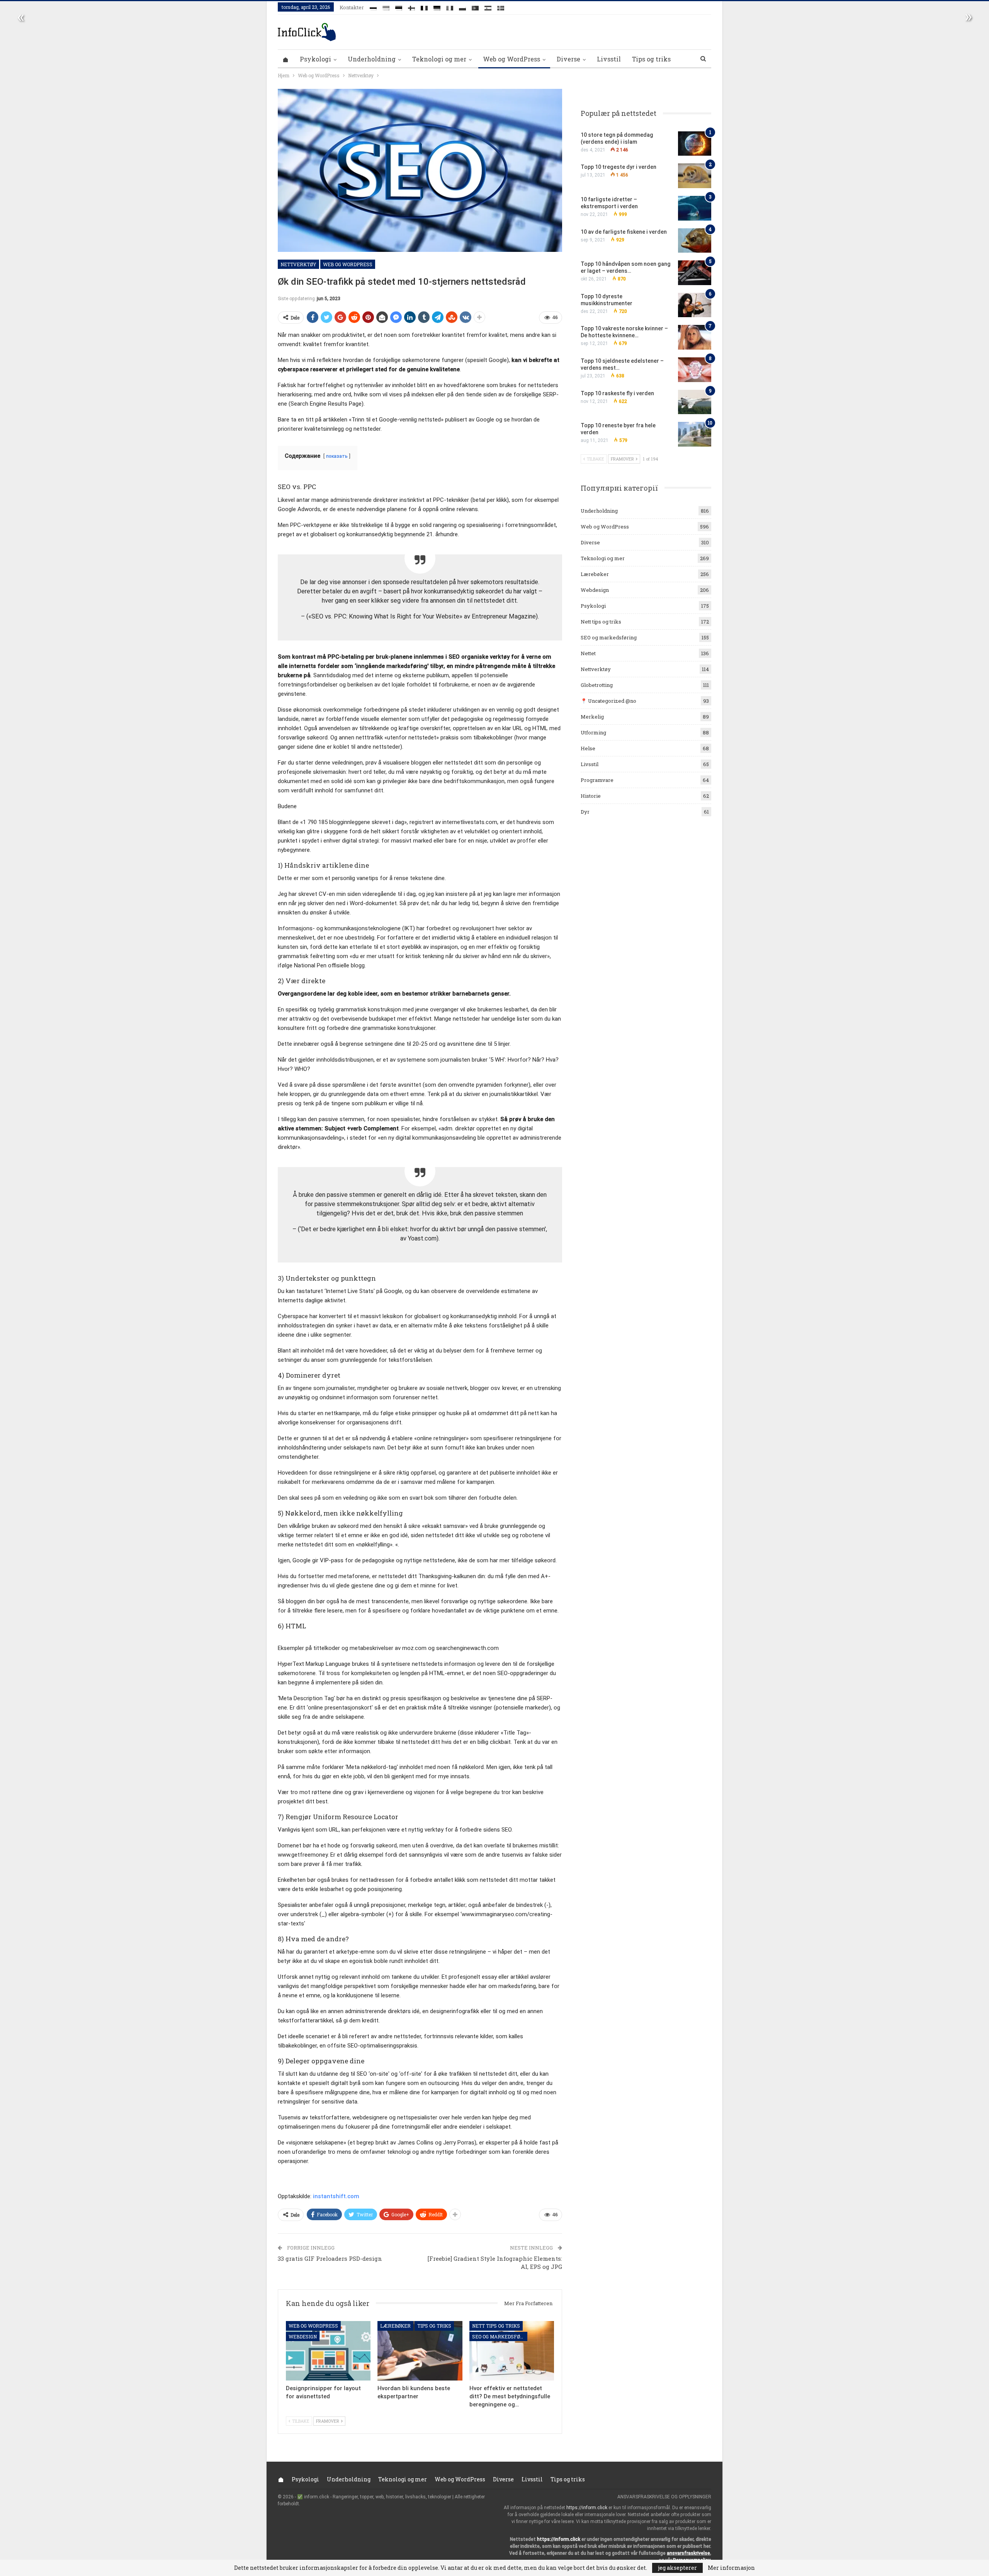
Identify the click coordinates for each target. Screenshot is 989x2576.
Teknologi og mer (439, 59)
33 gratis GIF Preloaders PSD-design (330, 2258)
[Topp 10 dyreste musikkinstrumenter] (695, 305)
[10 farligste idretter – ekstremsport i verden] (695, 208)
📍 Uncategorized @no (608, 701)
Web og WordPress (511, 59)
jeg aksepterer (677, 2568)
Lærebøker (395, 2326)
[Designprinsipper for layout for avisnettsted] (328, 2351)
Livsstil (609, 59)
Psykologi (315, 59)
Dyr (585, 812)
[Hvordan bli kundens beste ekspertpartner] (420, 2351)
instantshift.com (336, 2196)
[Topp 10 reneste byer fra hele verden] (695, 434)
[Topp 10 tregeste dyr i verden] (695, 176)
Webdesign (303, 2336)
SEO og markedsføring (500, 2336)
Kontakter (352, 7)
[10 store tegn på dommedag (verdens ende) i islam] (695, 144)
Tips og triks (651, 59)
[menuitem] (373, 7)
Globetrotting (597, 685)
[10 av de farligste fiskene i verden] (695, 241)
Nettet (588, 653)
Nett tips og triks (496, 2326)
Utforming (593, 732)
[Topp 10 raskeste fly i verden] (695, 402)
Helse (588, 748)
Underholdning (372, 59)
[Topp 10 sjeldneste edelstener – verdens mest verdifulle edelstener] (695, 370)
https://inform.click (587, 2508)
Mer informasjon (731, 2568)
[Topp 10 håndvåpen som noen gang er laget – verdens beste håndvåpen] (695, 273)
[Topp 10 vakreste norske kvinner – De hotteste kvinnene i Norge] (695, 337)
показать (337, 456)
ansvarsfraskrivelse (688, 2553)
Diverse (568, 59)
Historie (591, 796)
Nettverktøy (298, 264)
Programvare (597, 780)
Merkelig (592, 717)
